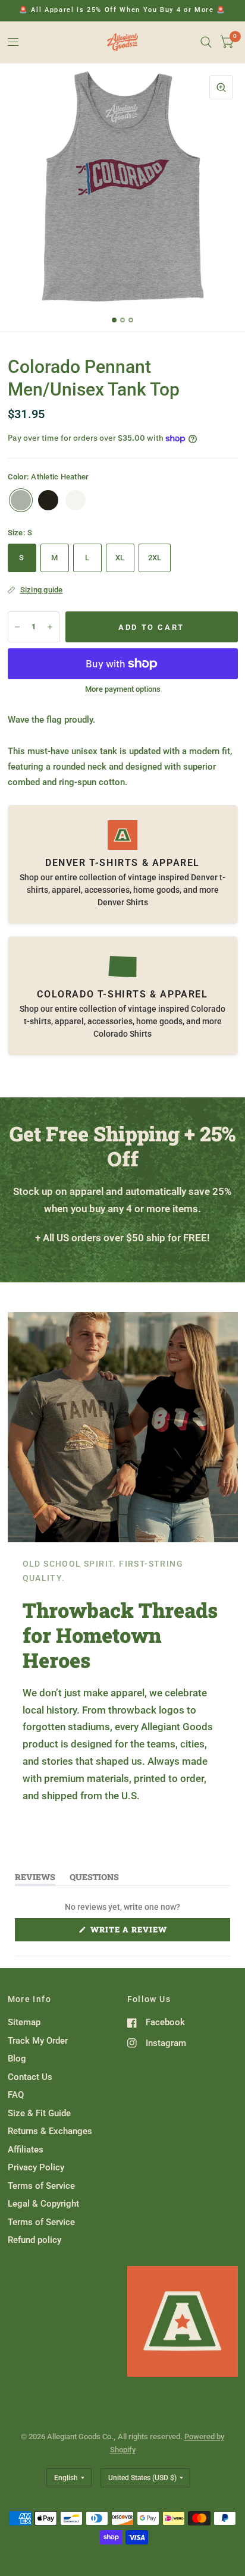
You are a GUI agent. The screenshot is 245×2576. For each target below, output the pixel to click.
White (76, 500)
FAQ (16, 2095)
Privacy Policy (36, 2167)
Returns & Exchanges (50, 2131)
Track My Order (38, 2041)
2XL (155, 558)
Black (48, 500)
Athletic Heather (21, 500)
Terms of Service (41, 2186)
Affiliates (26, 2150)
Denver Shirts (123, 902)
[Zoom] (221, 87)
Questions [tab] (94, 1879)
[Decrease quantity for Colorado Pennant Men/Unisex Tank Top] (17, 627)
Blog (17, 2059)
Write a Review (132, 1932)
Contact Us (30, 2077)
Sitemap (24, 2022)
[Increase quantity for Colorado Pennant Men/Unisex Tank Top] (50, 627)
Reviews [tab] (35, 1879)
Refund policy (34, 2240)
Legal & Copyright (43, 2204)
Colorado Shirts (122, 1034)
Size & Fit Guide (39, 2113)
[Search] (206, 42)
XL (120, 558)
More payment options (123, 689)
